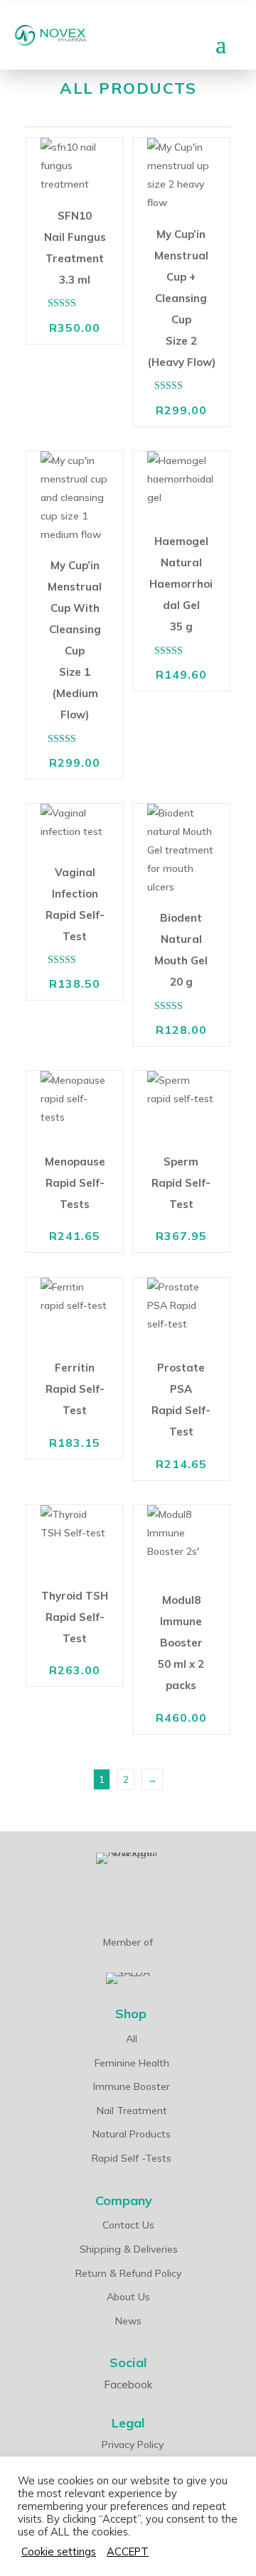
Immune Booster (132, 2086)
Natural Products (132, 2134)
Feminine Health (132, 2063)
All (132, 2039)
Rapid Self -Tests (132, 2158)
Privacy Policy (133, 2445)
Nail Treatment (132, 2111)
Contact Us (128, 2225)
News (128, 2321)
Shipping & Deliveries (129, 2249)
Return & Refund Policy (128, 2273)
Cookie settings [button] (59, 2552)
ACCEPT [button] (128, 2552)
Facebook (128, 2384)
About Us (128, 2297)
